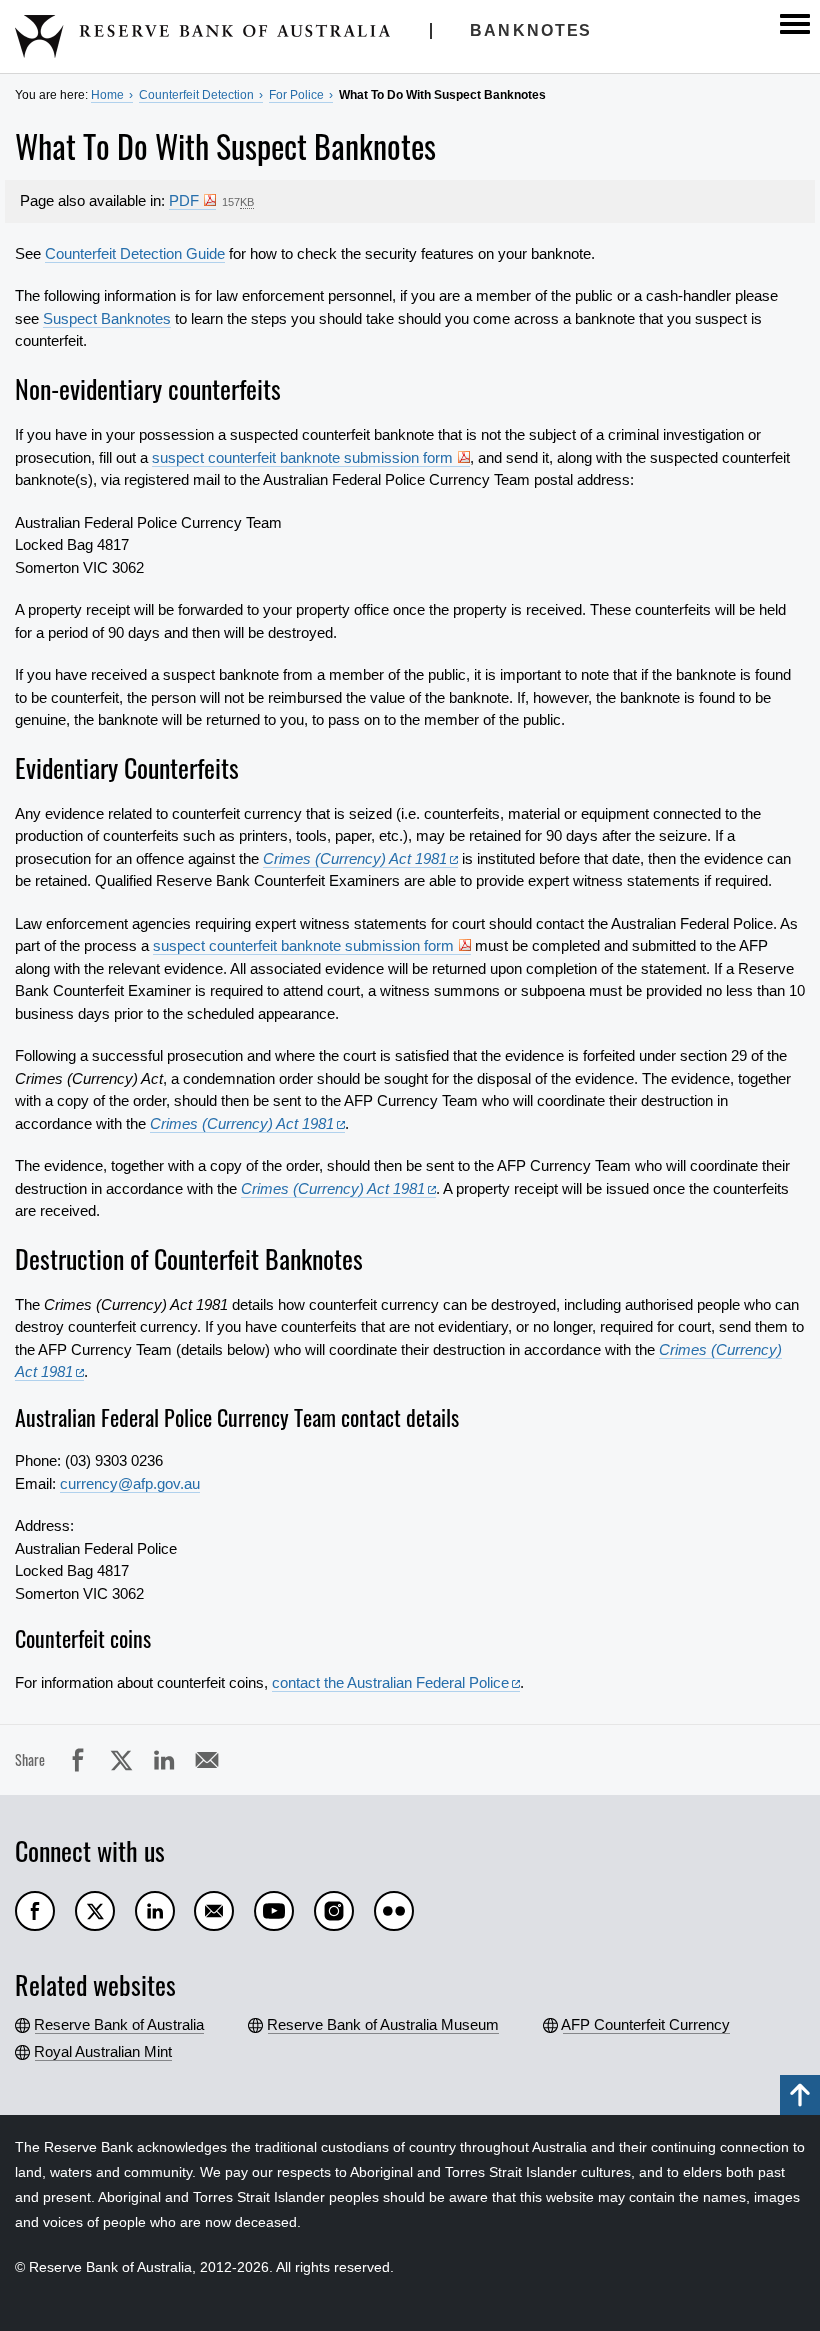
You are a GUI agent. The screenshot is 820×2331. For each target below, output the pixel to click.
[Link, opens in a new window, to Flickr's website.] (394, 1911)
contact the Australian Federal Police (390, 1682)
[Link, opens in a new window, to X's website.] (95, 1911)
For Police (296, 95)
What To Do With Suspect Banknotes (442, 95)
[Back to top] (800, 2095)
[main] (410, 961)
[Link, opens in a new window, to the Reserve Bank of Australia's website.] (214, 1911)
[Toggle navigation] (795, 24)
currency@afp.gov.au (130, 1483)
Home (107, 95)
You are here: (51, 95)
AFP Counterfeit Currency (646, 2024)
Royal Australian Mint (103, 2051)
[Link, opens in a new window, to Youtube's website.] (274, 1911)
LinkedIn (183, 1759)
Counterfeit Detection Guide (135, 253)
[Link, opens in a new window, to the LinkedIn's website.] (155, 1911)
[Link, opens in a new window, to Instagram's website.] (334, 1911)
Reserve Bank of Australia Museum (383, 2024)
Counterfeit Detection (196, 95)
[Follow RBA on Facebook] (35, 1911)
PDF (184, 200)
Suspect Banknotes (107, 318)
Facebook (97, 1759)
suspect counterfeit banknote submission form (302, 457)
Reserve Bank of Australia (119, 2024)
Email (226, 1759)
